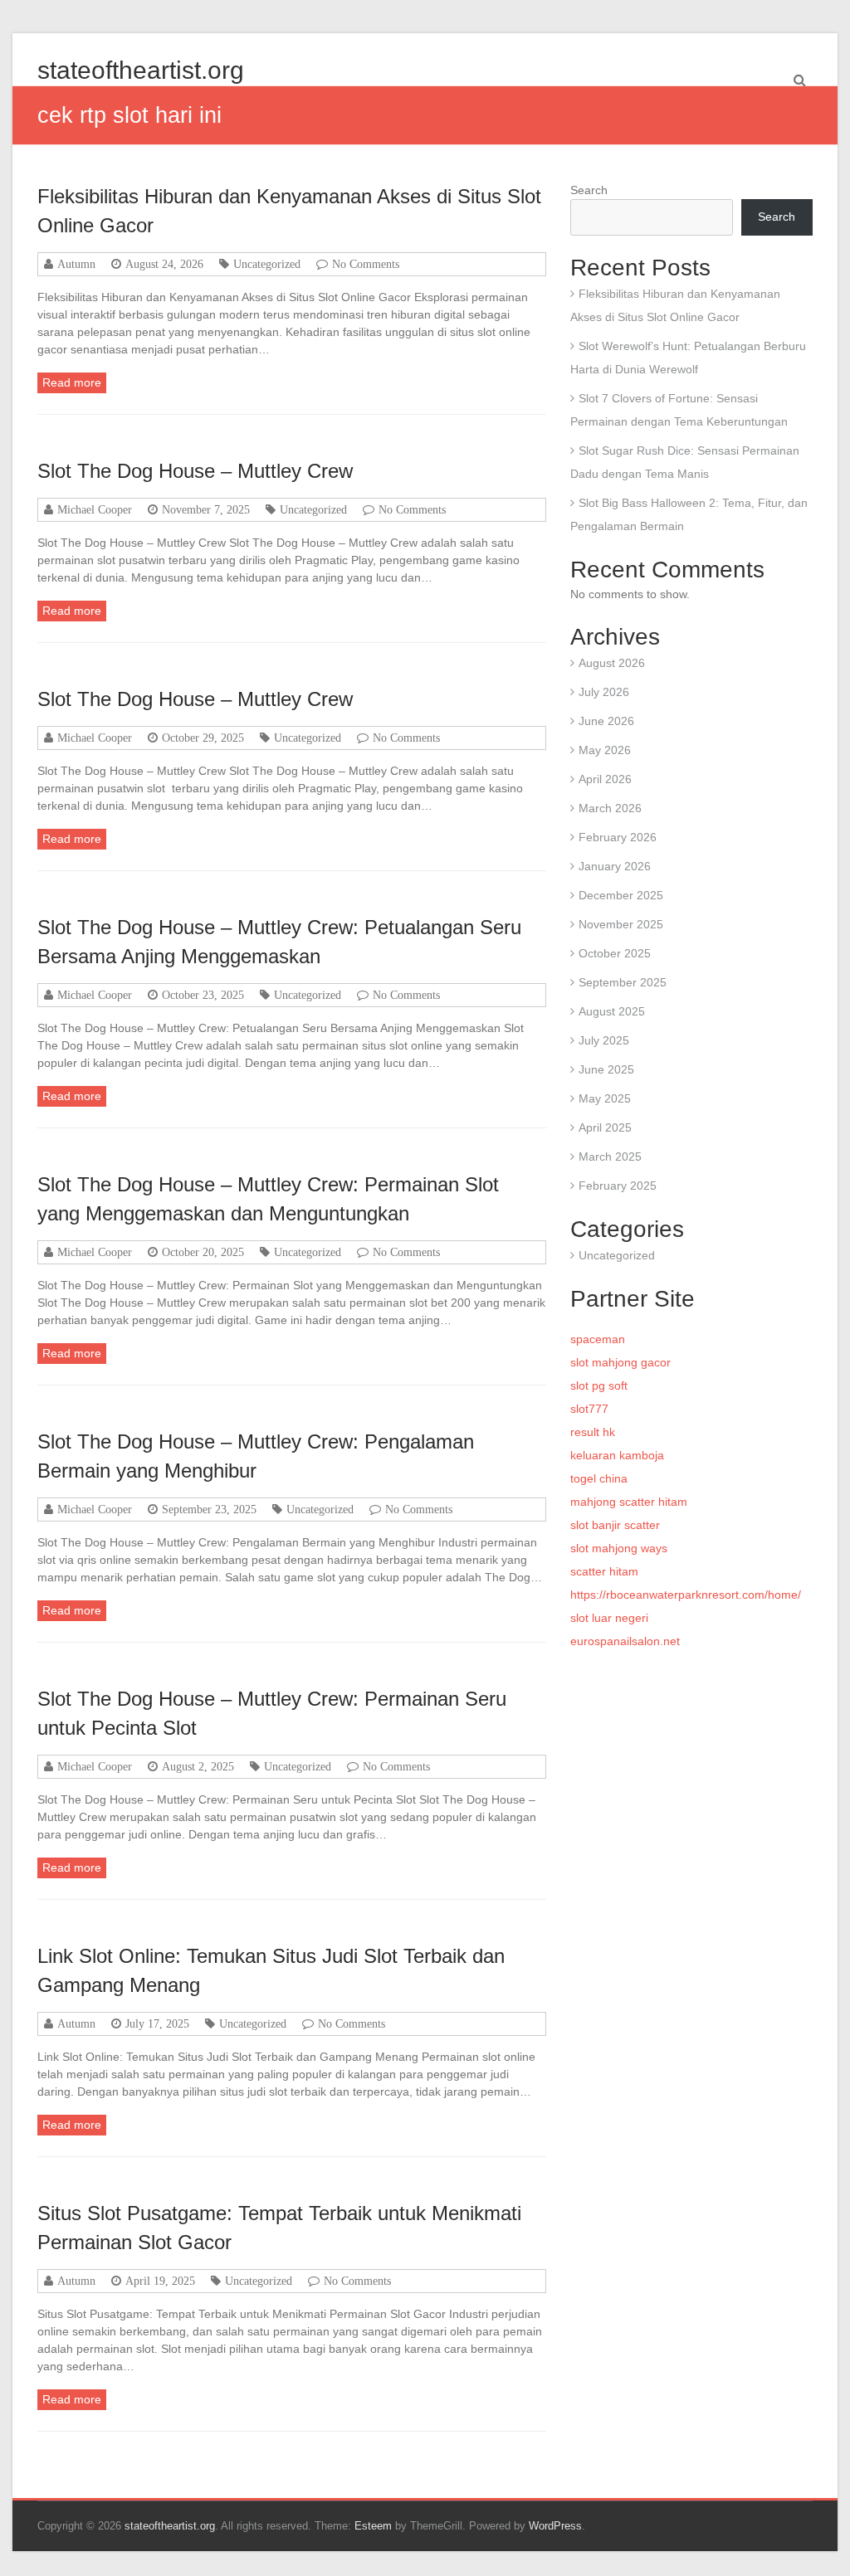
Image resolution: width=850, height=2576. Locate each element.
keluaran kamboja (617, 1455)
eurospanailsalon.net (625, 1641)
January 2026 (615, 866)
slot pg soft (599, 1385)
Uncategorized (267, 264)
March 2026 (610, 808)
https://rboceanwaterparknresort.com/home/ (686, 1595)
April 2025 (605, 1127)
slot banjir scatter (615, 1525)
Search (589, 190)
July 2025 (604, 1040)
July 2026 (604, 692)
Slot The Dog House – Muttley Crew (195, 471)
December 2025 (621, 895)
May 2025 (605, 1098)
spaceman (598, 1339)
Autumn (76, 264)
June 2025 (606, 1069)
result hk (593, 1432)
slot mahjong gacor (620, 1362)
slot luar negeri (609, 1618)
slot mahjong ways (619, 1548)
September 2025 (623, 982)
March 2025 (610, 1157)
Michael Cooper (95, 509)
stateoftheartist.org (141, 70)
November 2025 (621, 924)
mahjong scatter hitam (629, 1502)
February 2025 (618, 1186)
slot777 (589, 1409)
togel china (599, 1478)
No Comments (366, 264)
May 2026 (605, 750)
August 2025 (612, 1011)
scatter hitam (604, 1571)
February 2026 (618, 837)
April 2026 (605, 779)
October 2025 (615, 953)
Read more (72, 382)
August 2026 (612, 663)
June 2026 (606, 721)
